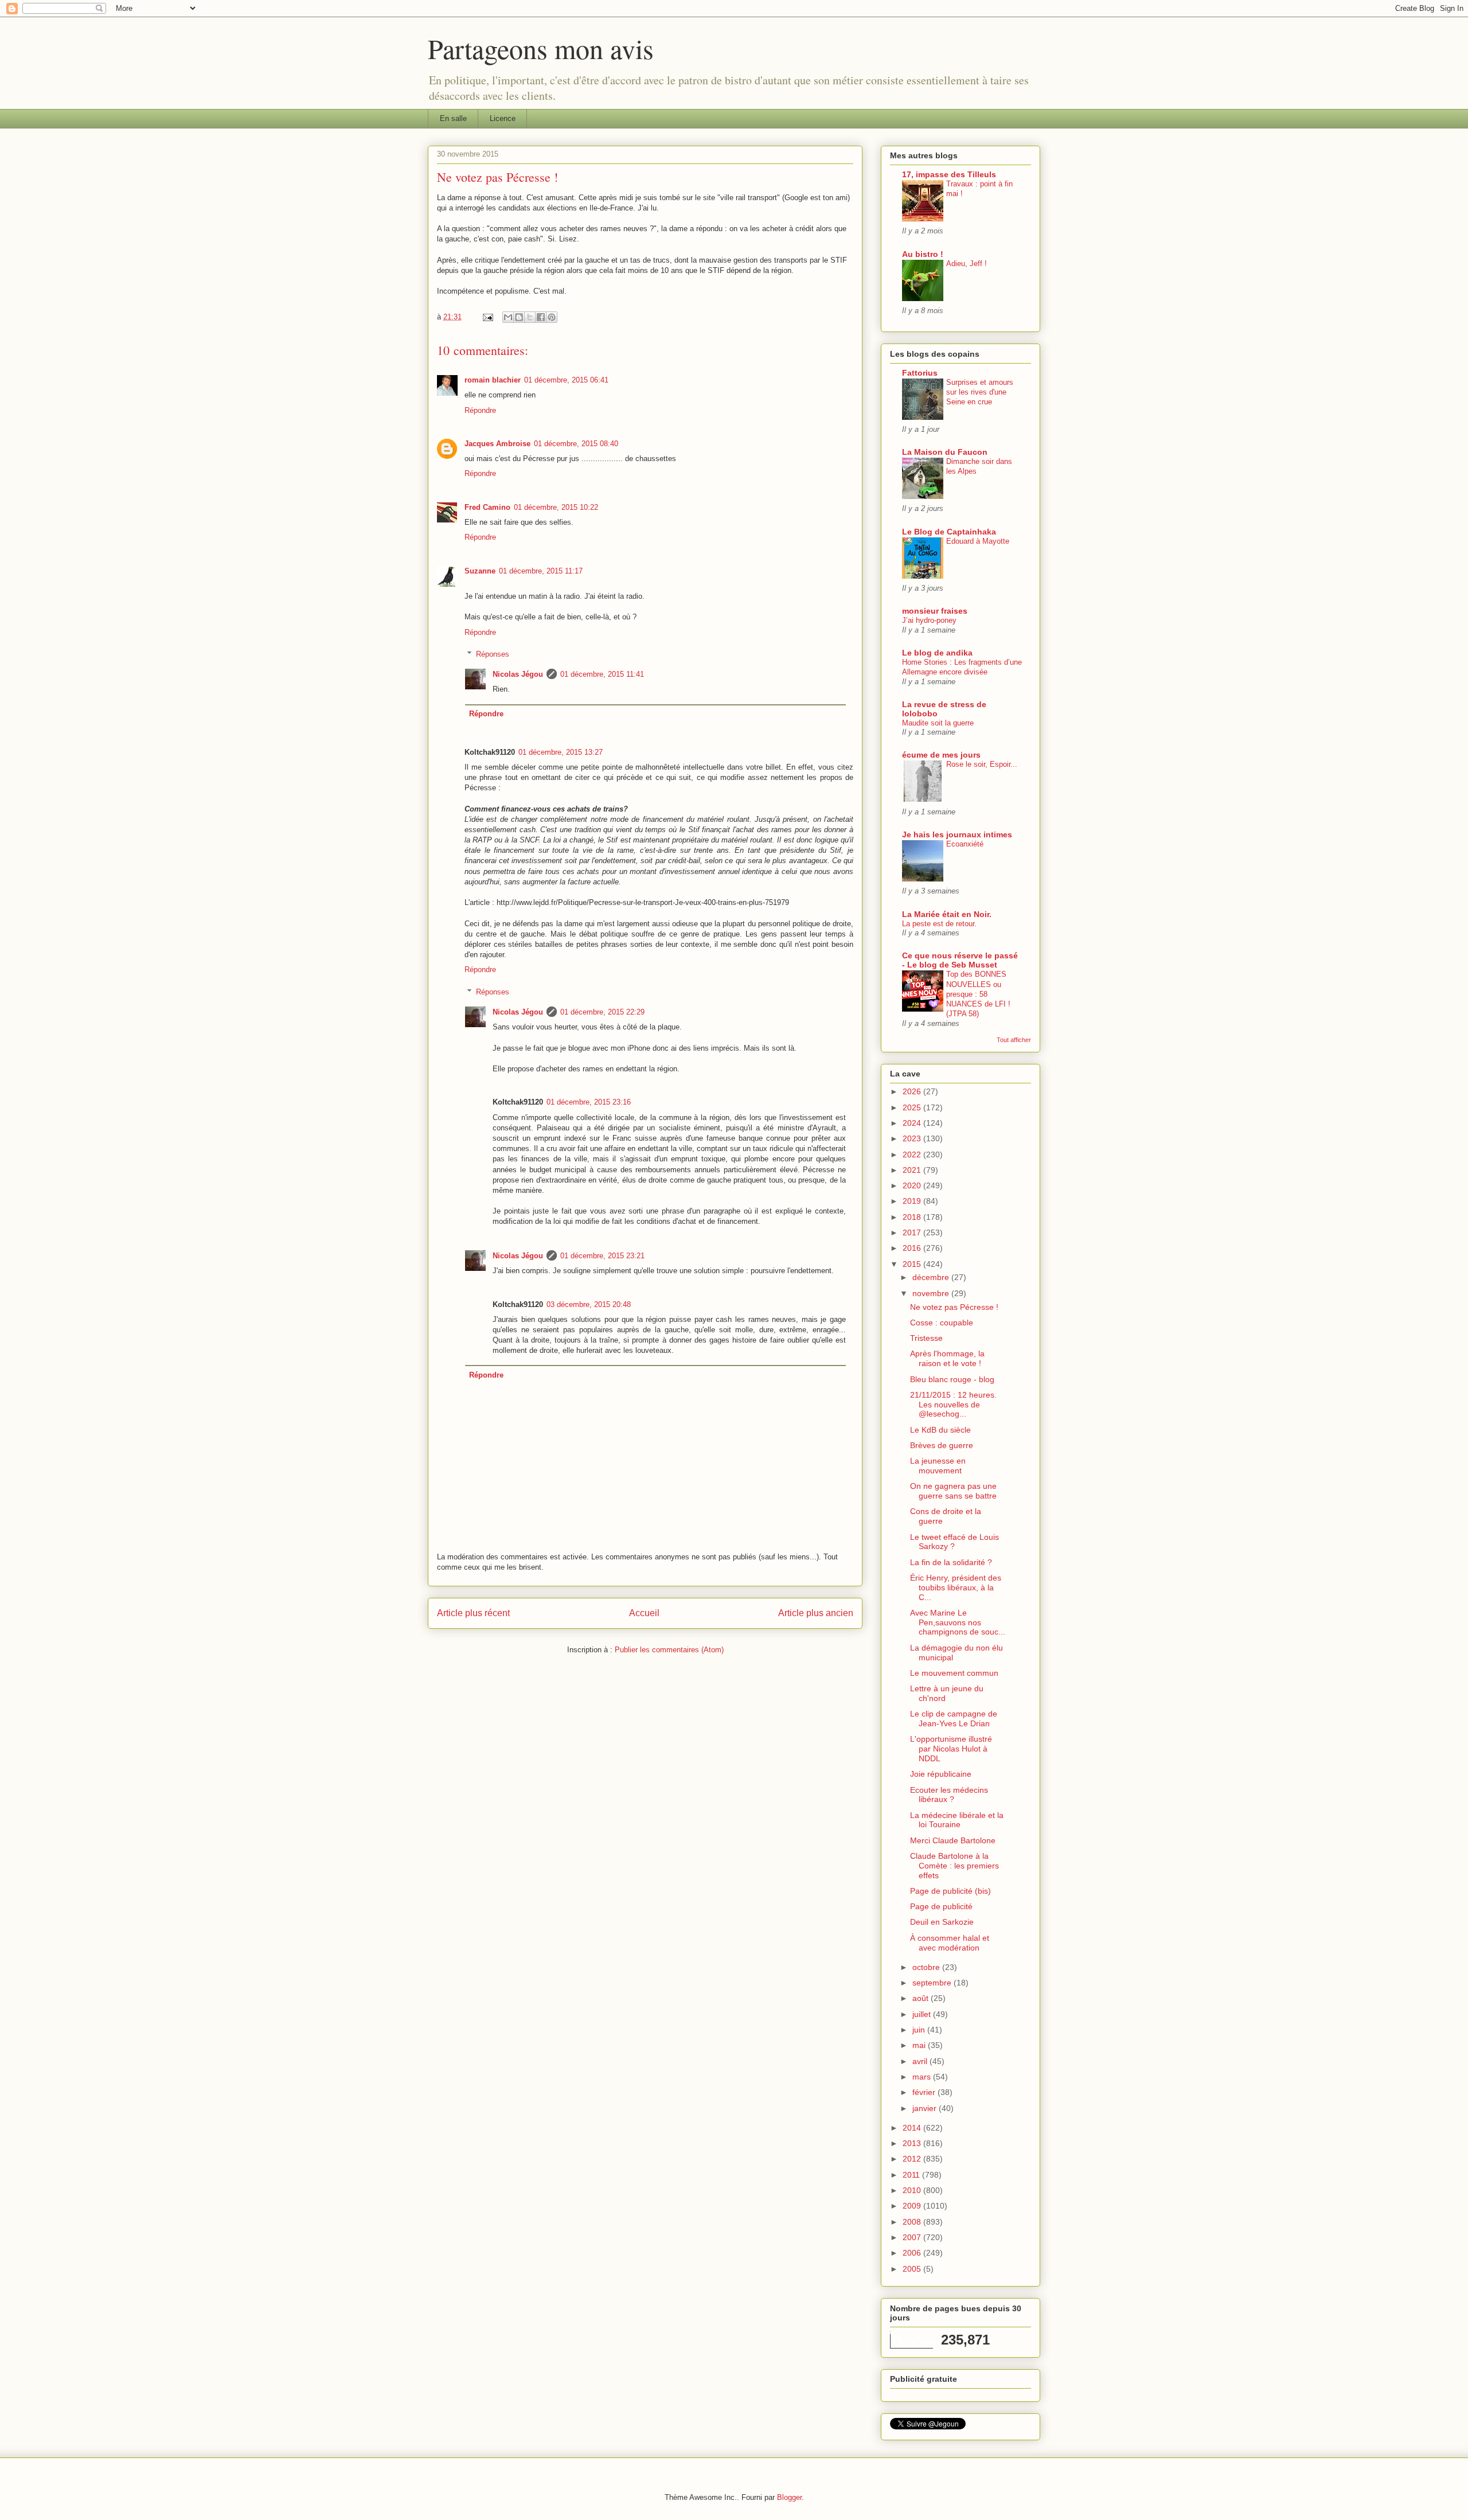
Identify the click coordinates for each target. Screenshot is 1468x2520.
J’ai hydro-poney (929, 620)
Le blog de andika (937, 653)
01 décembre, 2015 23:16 (589, 1102)
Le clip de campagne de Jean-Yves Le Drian (954, 1719)
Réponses (493, 654)
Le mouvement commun (954, 1673)
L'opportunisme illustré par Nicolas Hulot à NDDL (951, 1749)
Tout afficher (1014, 1040)
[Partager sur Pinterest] (552, 317)
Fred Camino (487, 507)
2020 (913, 1185)
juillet (923, 2014)
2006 (913, 2253)
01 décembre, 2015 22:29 (602, 1012)
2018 (913, 1217)
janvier (926, 2108)
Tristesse (926, 1338)
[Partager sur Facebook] (541, 317)
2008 (913, 2222)
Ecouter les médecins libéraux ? (949, 1795)
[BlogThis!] (519, 317)
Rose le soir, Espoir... (982, 764)
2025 (913, 1107)
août (922, 1998)
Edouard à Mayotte (978, 541)
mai (920, 2045)
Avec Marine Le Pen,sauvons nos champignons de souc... (958, 1622)
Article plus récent (473, 1613)
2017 (913, 1232)
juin (920, 2030)
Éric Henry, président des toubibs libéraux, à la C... (956, 1587)
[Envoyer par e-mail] (508, 317)
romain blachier (493, 380)
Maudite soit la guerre (938, 723)
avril (921, 2061)
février (925, 2092)
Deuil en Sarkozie (942, 1922)
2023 (913, 1138)
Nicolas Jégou (518, 674)
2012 (913, 2159)
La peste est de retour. (939, 924)
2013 (913, 2143)
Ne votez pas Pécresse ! (954, 1307)
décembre (932, 1277)
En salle (453, 118)
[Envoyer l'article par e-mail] (487, 317)
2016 (913, 1248)
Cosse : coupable (942, 1323)
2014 (913, 2128)
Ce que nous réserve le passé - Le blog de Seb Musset (960, 960)
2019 (913, 1201)
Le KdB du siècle (940, 1430)
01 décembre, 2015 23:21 (602, 1256)
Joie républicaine (941, 1774)
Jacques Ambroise (497, 444)
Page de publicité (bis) (950, 1891)
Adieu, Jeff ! (967, 264)
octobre (927, 1967)
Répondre (480, 410)
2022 (913, 1154)
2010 (913, 2190)
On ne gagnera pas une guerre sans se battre (953, 1491)
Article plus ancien (816, 1613)
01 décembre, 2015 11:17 (541, 571)
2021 (913, 1170)
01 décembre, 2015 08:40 (576, 444)
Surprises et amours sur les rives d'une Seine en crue (980, 392)
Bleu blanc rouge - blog (952, 1379)
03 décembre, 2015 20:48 (589, 1304)
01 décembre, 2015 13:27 (561, 752)
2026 (913, 1091)
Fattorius (920, 373)
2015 (913, 1264)
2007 (913, 2237)
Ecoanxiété (965, 844)
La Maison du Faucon (945, 452)
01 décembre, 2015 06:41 (566, 380)
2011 (912, 2175)
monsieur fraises (935, 611)
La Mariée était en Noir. (947, 914)
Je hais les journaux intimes (957, 834)
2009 (913, 2206)
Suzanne (480, 571)
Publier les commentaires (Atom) (669, 1650)
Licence (503, 118)
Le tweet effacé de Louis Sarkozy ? (954, 1542)
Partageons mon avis (541, 48)
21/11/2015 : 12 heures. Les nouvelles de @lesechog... (953, 1405)
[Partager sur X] (530, 317)
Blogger (789, 2497)
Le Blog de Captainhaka (949, 532)
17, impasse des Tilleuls (949, 174)
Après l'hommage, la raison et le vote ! (947, 1358)
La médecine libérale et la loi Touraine (957, 1820)
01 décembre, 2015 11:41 (602, 674)
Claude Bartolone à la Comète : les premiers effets (954, 1866)
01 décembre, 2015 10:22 (556, 507)
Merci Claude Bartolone (953, 1840)
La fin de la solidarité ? (951, 1562)
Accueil (644, 1613)
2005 (913, 2269)
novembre (932, 1293)
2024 (913, 1123)
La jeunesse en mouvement (938, 1466)
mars (923, 2077)
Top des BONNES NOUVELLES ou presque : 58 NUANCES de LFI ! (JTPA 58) (978, 994)
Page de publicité (941, 1906)
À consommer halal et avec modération (950, 1943)
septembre (933, 1983)
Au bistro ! (923, 254)
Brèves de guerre (942, 1445)
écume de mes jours (941, 755)
